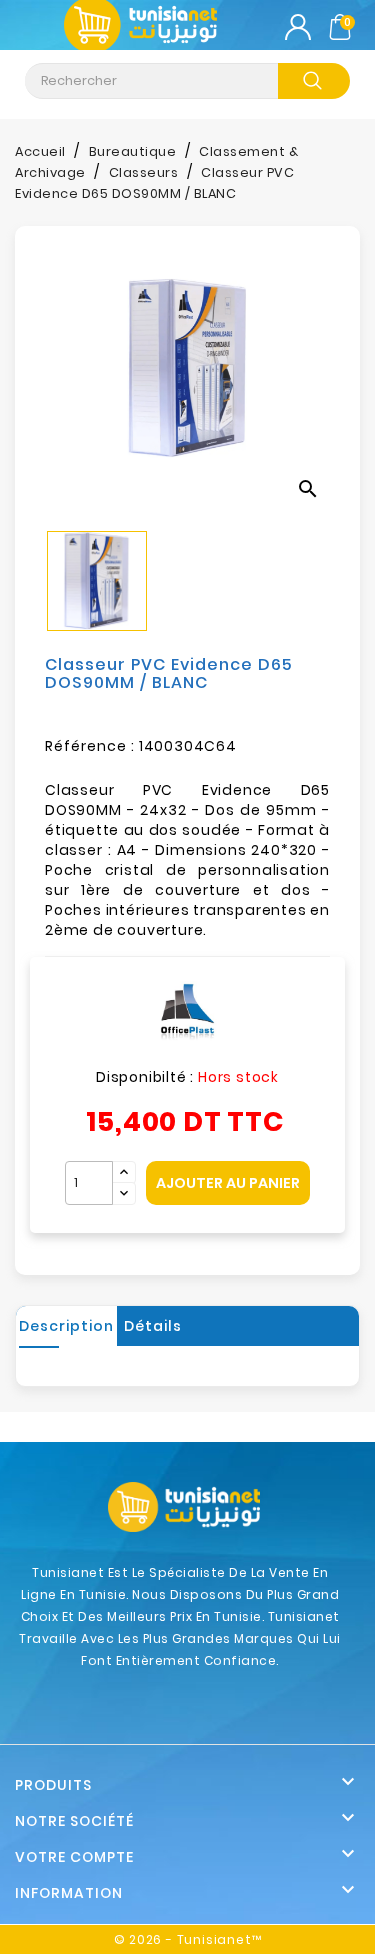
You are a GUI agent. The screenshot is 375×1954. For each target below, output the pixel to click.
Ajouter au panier (228, 1183)
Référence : (90, 746)
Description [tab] (66, 1326)
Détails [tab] (153, 1326)
